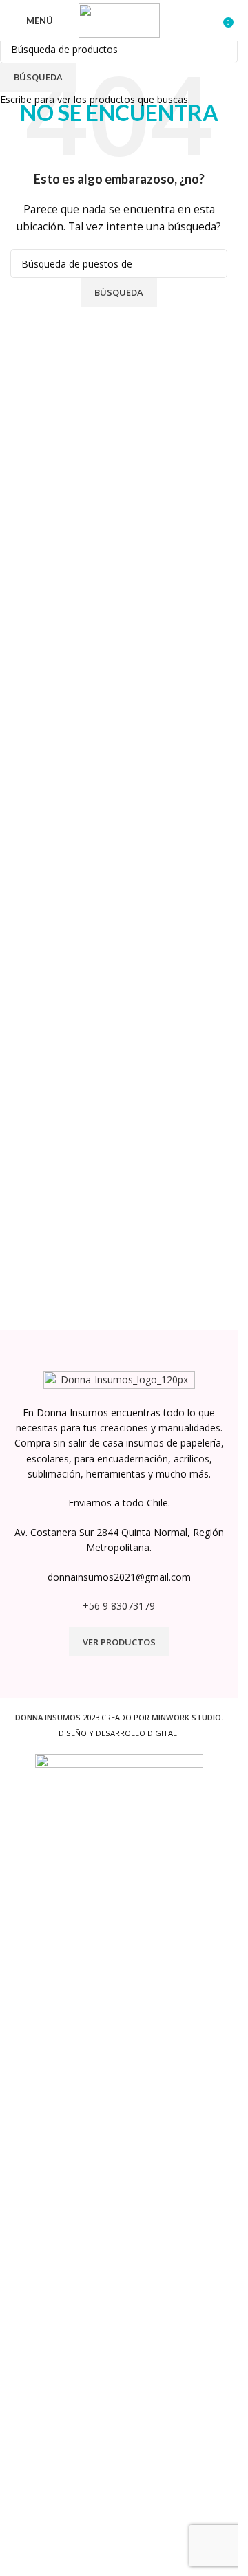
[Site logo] (119, 20)
